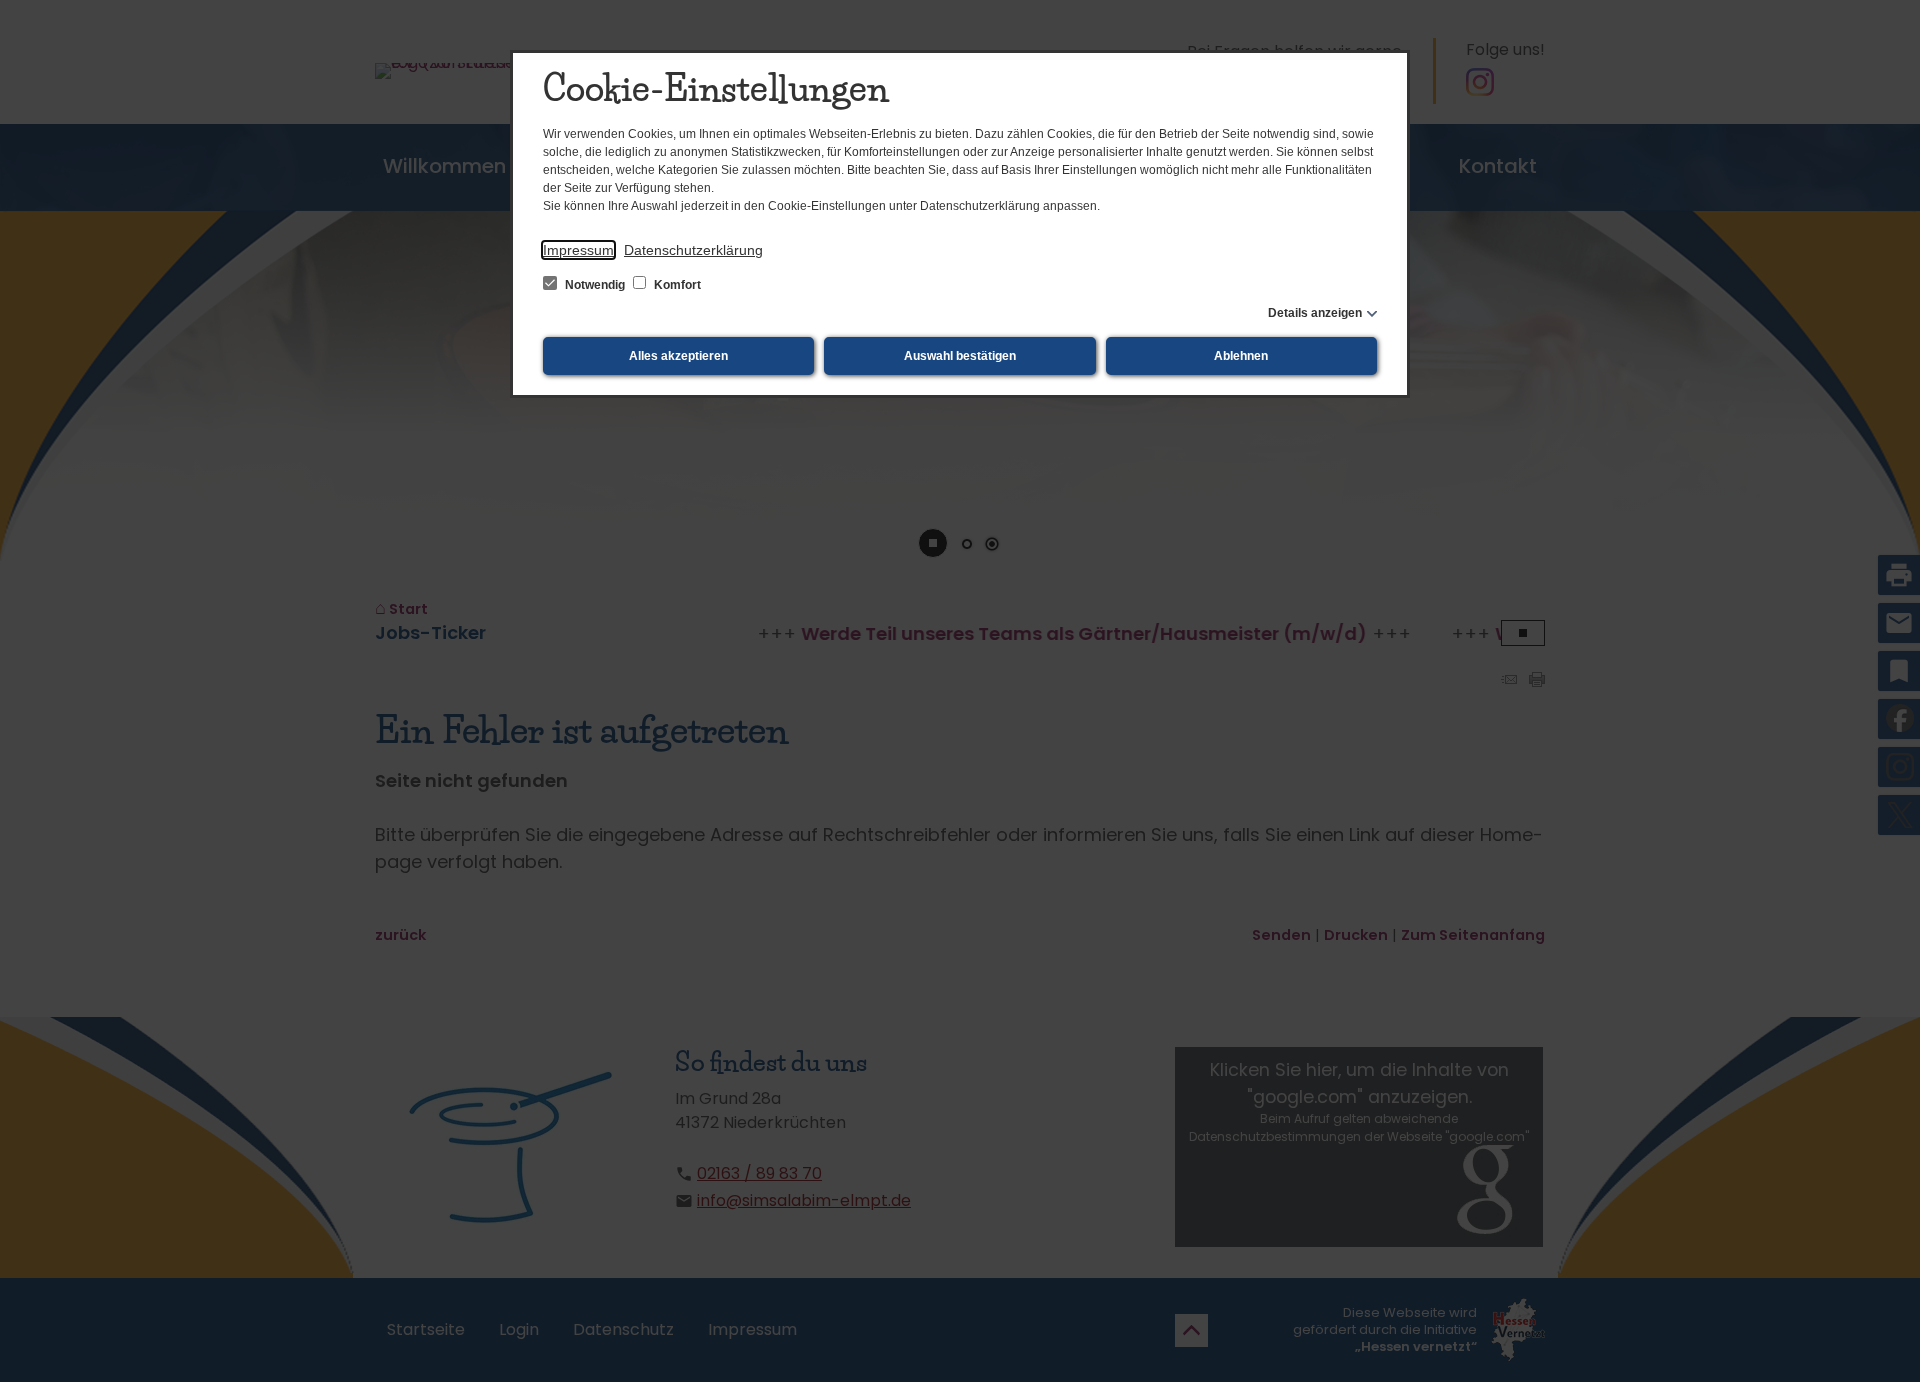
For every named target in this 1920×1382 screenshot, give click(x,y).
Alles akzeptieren (678, 356)
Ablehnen (1241, 356)
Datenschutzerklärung (693, 250)
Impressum (578, 250)
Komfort (676, 285)
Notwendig (595, 285)
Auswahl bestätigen (960, 356)
